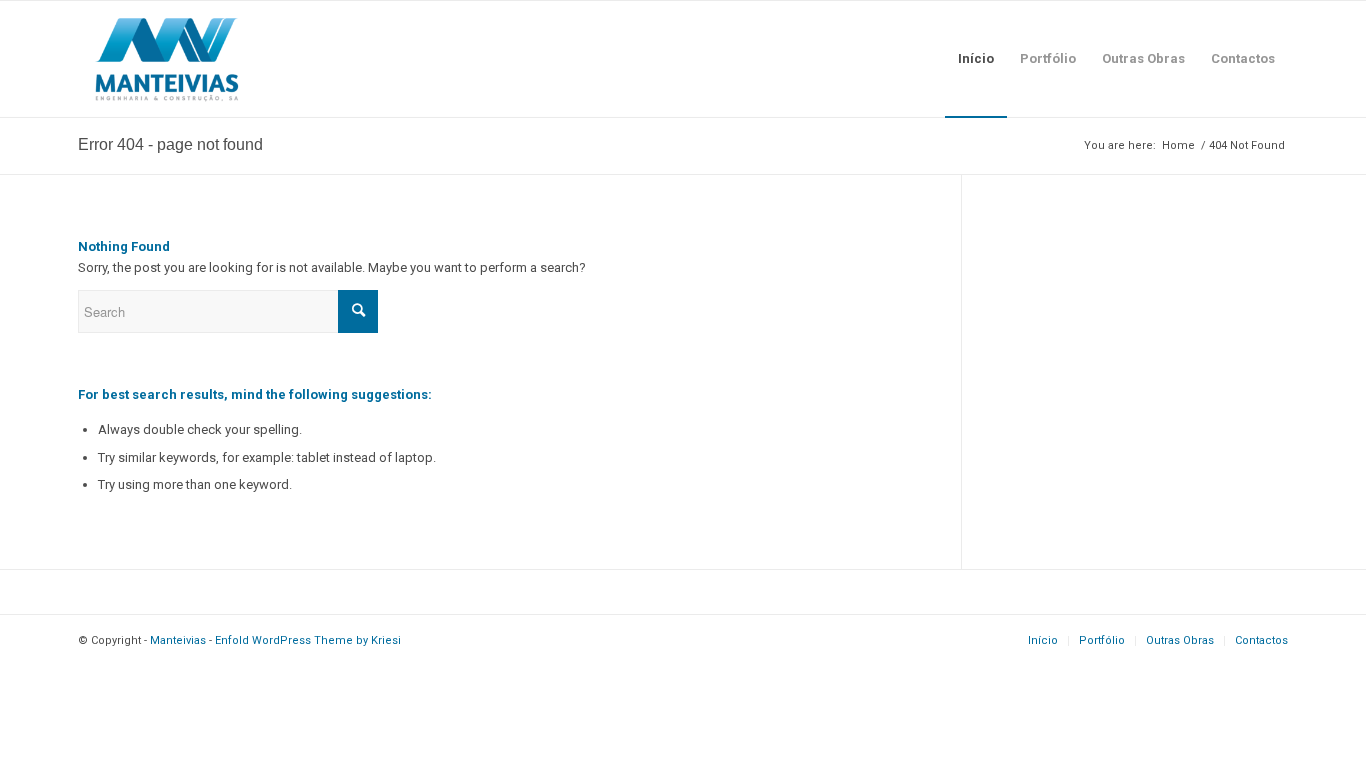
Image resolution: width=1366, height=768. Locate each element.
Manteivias (178, 640)
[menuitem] (976, 59)
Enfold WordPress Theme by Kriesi (308, 640)
